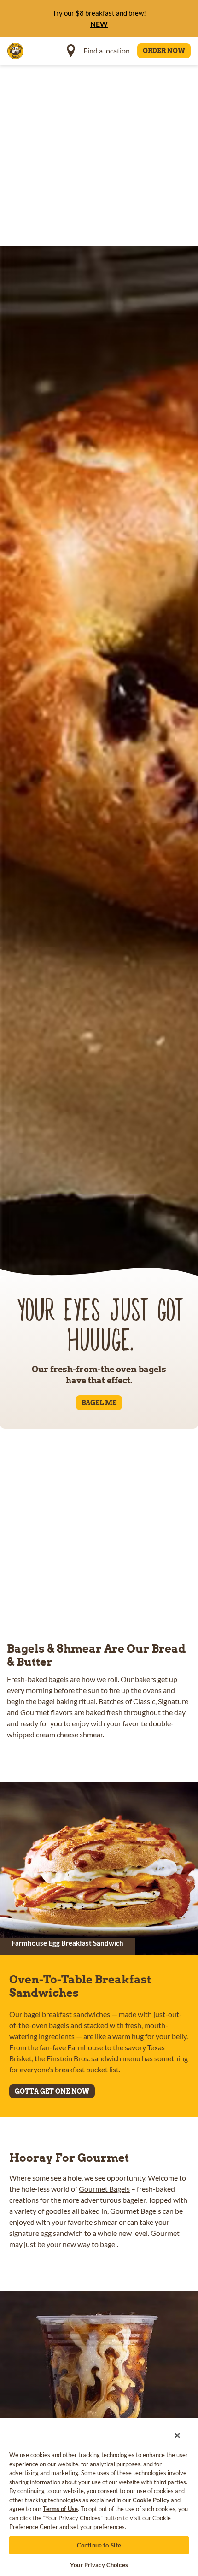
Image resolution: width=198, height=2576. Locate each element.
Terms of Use (60, 2509)
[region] (99, 2494)
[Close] (172, 2431)
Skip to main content (57, 9)
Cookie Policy (151, 2500)
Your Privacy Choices (99, 2565)
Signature (173, 1701)
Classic (144, 1701)
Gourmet (35, 1712)
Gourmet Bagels (104, 2189)
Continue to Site (99, 2545)
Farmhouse (85, 2047)
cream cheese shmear (69, 1734)
